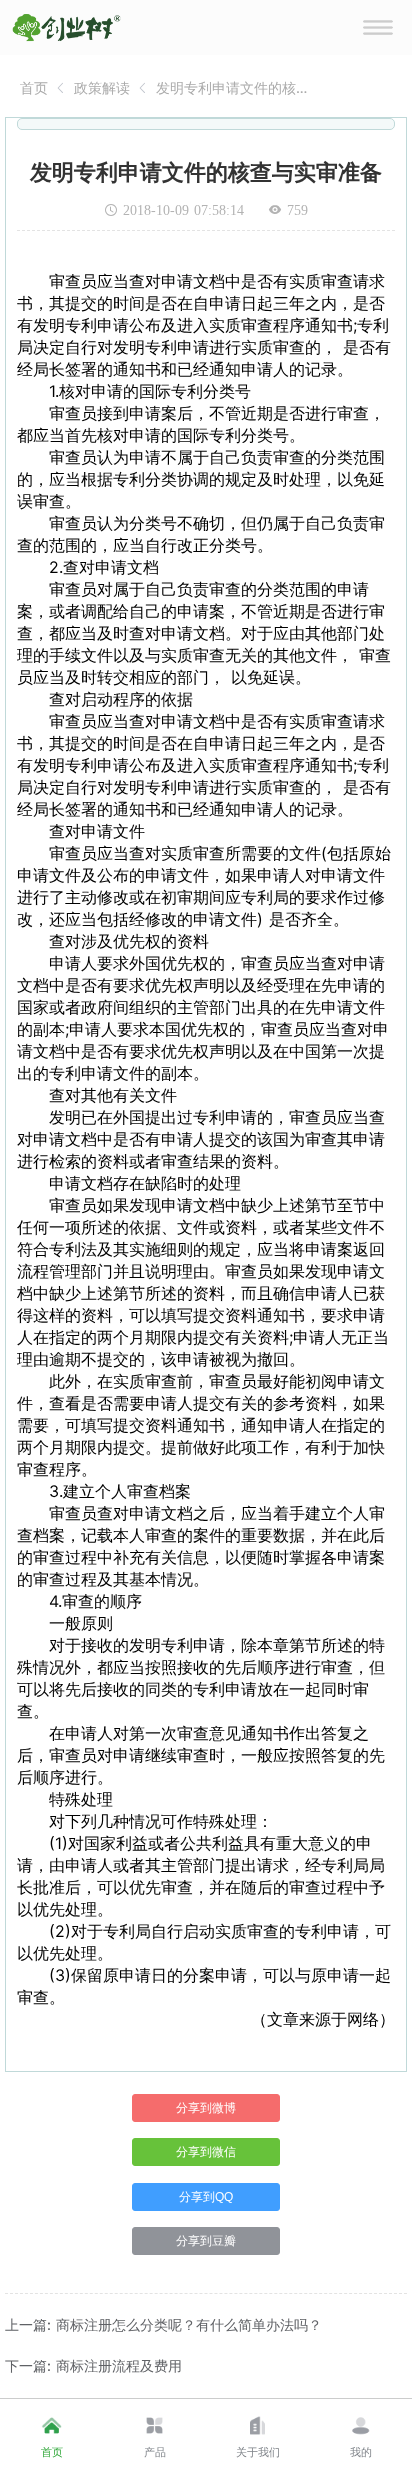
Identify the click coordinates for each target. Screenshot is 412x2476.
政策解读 (102, 87)
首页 (34, 87)
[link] (34, 87)
